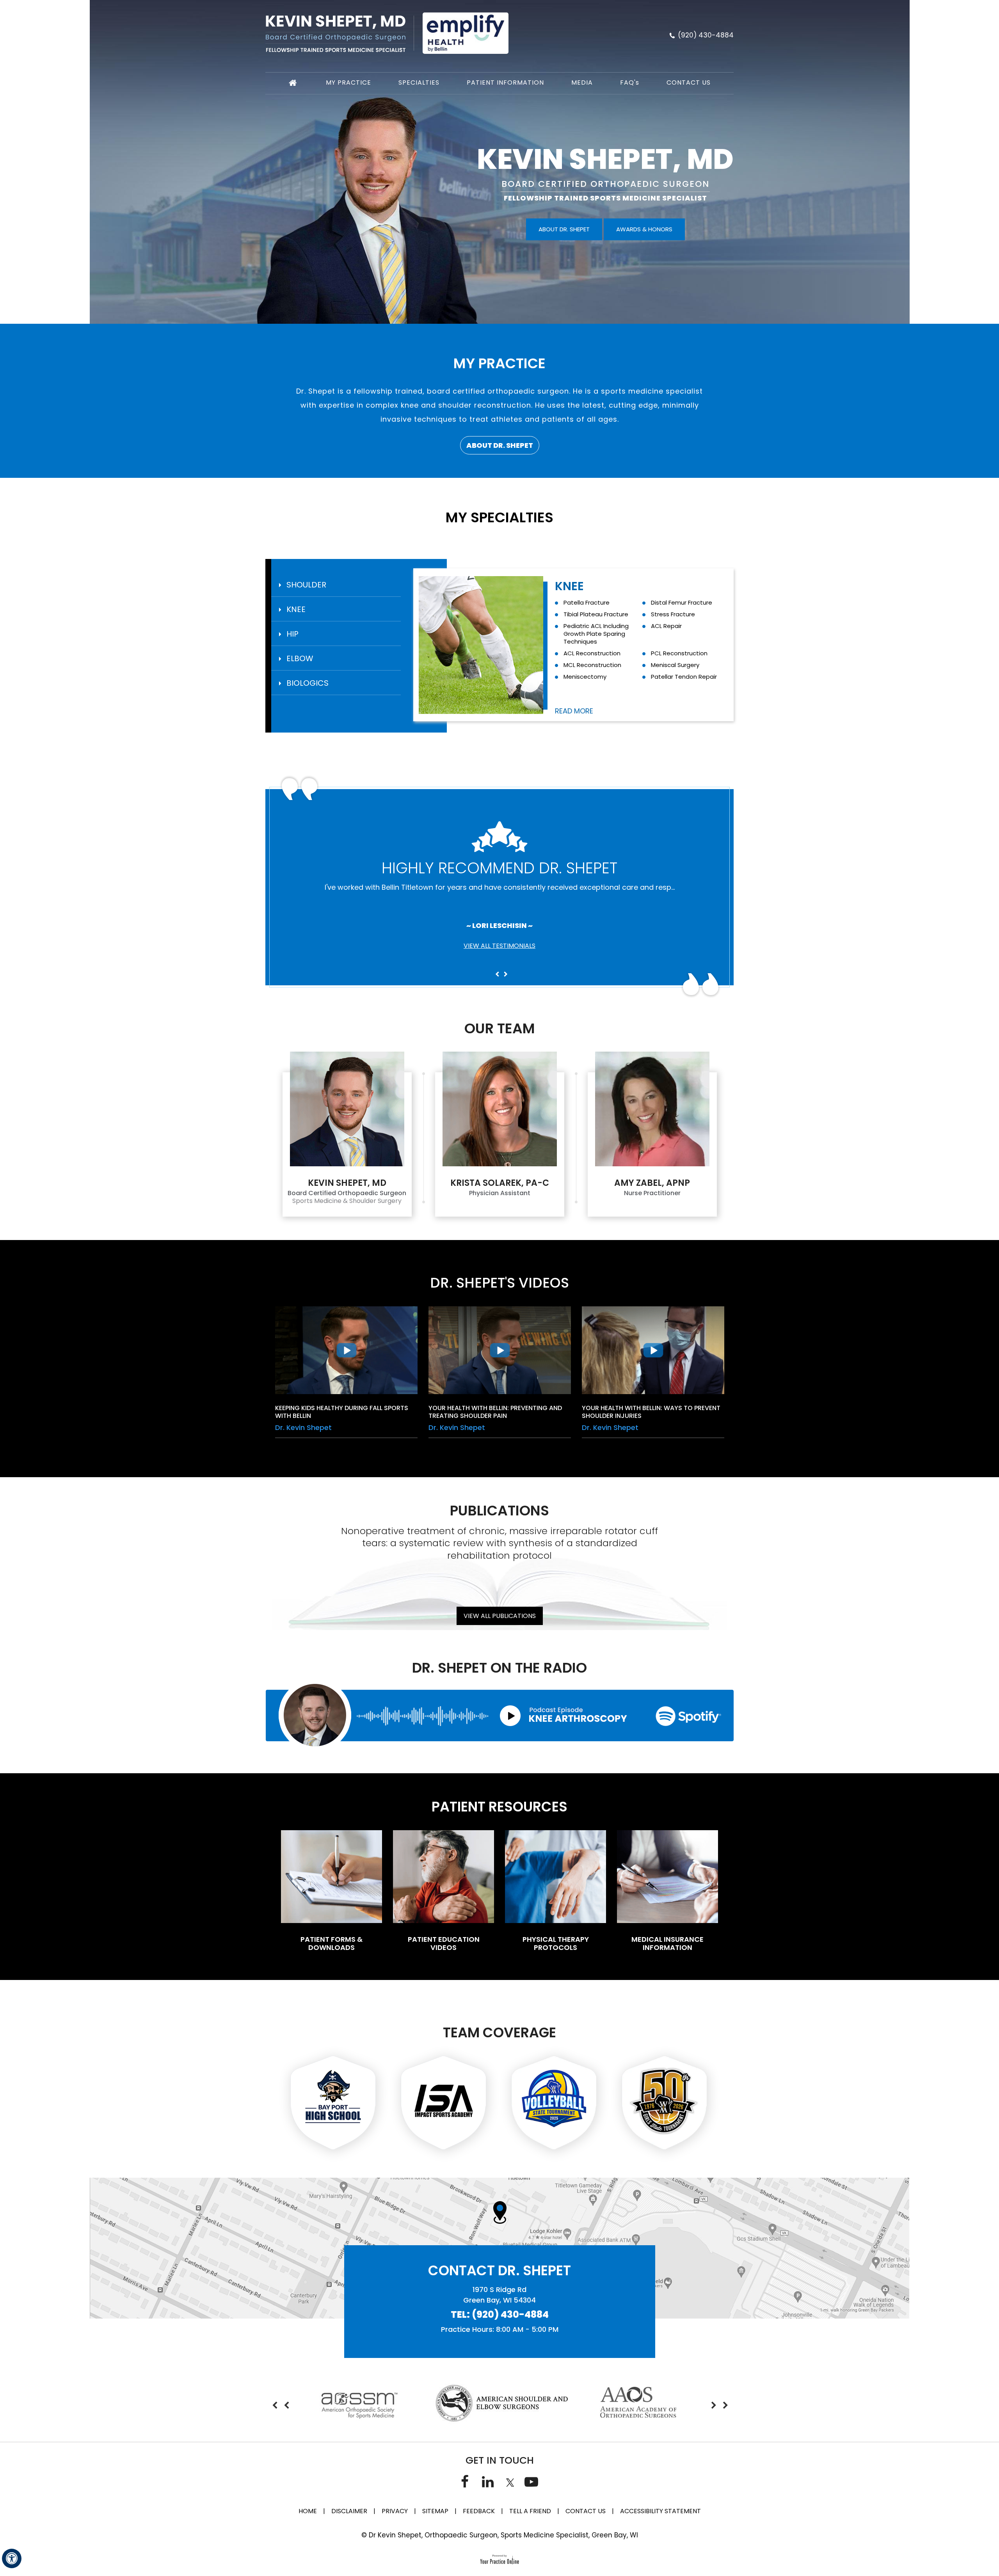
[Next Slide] (506, 974)
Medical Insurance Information (667, 1943)
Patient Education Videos (444, 1943)
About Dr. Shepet (564, 229)
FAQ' (630, 82)
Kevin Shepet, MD (605, 159)
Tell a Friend (530, 2511)
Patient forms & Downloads (332, 1943)
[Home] (294, 83)
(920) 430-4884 (706, 35)
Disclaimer (350, 2511)
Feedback (479, 2511)
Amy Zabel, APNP (652, 1183)
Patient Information (505, 82)
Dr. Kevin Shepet (303, 1427)
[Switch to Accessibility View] (12, 2558)
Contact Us (689, 82)
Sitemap (435, 2511)
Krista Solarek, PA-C (500, 1183)
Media (582, 82)
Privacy (395, 2511)
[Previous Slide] (497, 974)
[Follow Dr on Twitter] (509, 2481)
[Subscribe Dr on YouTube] (531, 2481)
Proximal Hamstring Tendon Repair (679, 606)
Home (308, 2511)
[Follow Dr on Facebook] (465, 2481)
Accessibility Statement (660, 2511)
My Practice (348, 82)
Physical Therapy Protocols (556, 1943)
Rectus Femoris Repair (596, 602)
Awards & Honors (644, 229)
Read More (574, 711)
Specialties (419, 82)
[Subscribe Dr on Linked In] (488, 2481)
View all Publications (500, 1616)
